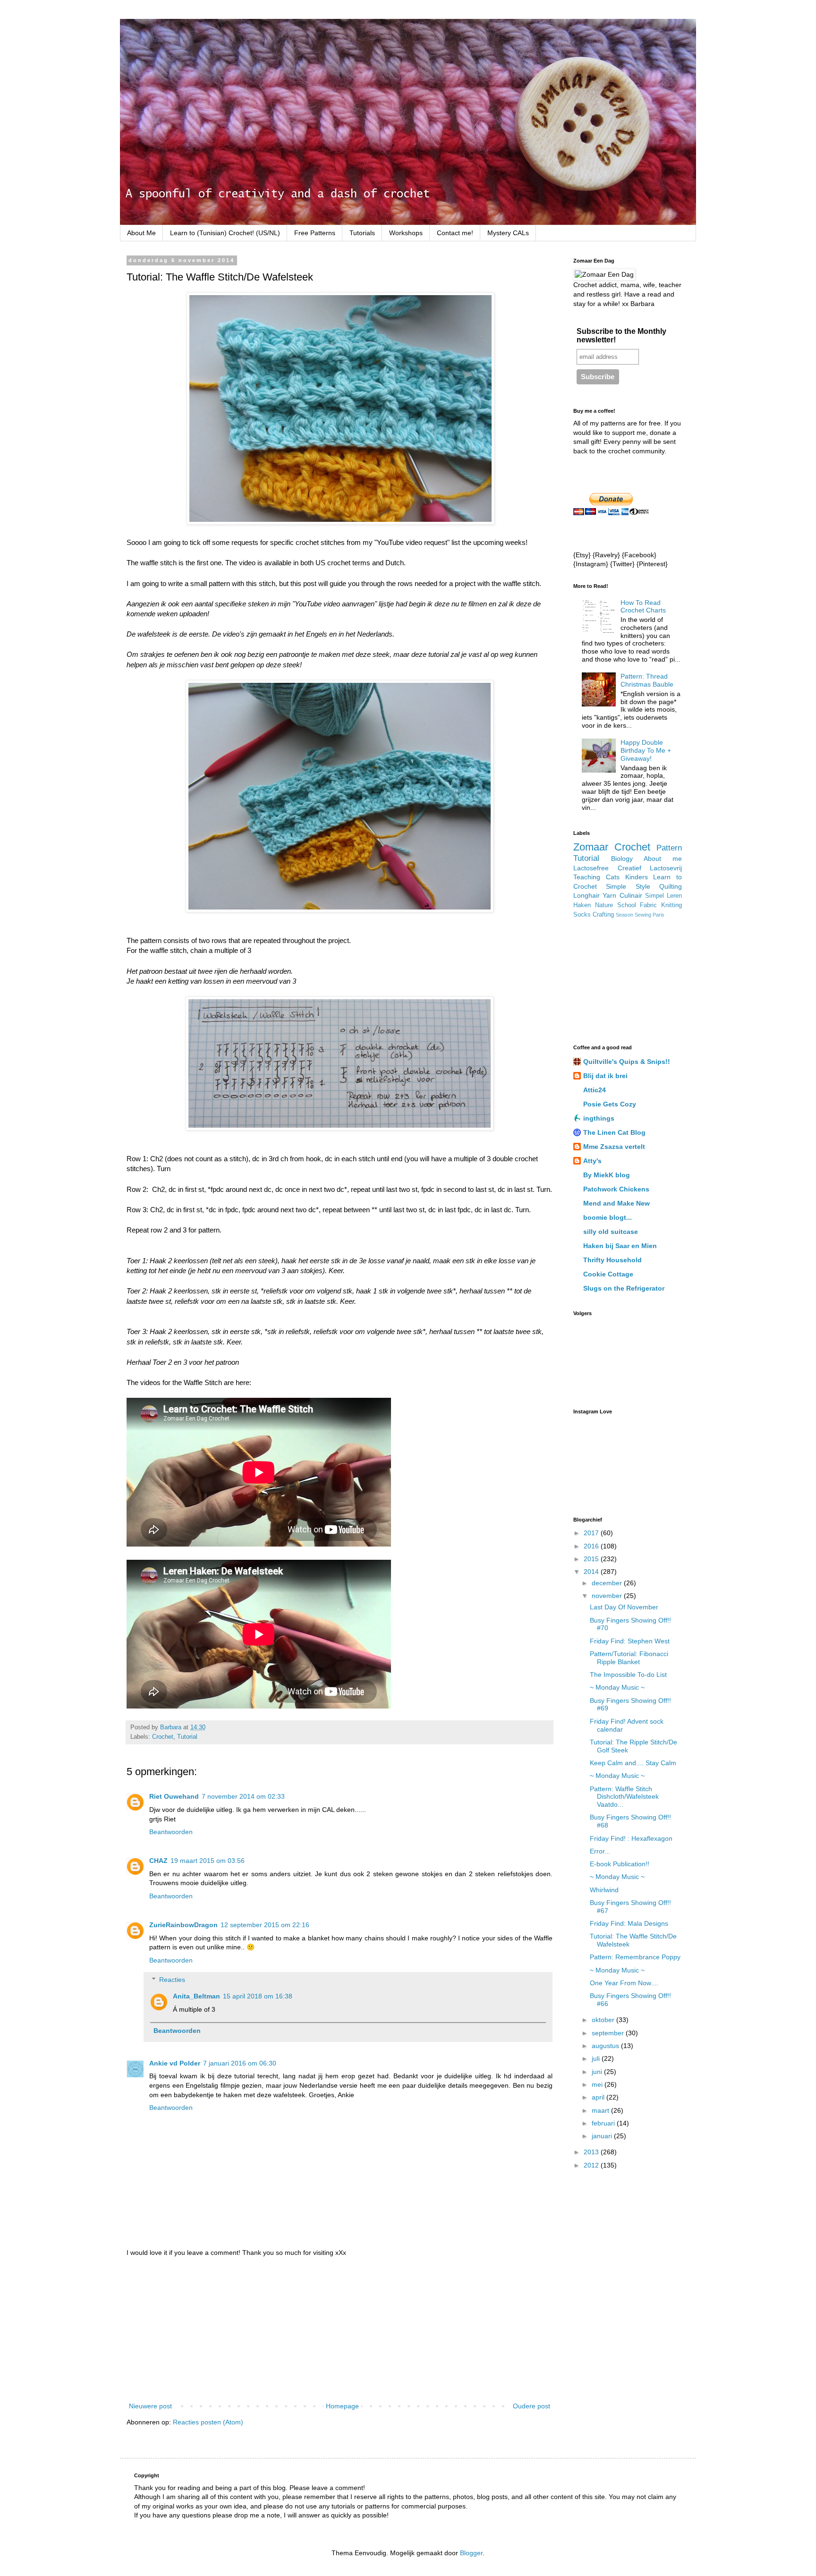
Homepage (342, 2406)
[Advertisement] (340, 2329)
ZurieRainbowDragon (183, 1925)
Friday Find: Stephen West (630, 1641)
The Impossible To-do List (628, 1675)
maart (601, 2110)
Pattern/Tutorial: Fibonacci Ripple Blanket (629, 1658)
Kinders (637, 877)
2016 (592, 1546)
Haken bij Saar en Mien (620, 1246)
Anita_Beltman (196, 1996)
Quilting (671, 886)
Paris (659, 915)
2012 (592, 2165)
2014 (592, 1572)
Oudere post (531, 2406)
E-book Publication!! (620, 1864)
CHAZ (158, 1861)
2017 (592, 1533)
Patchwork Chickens (616, 1189)
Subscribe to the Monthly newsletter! (621, 336)
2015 (592, 1559)
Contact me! (455, 233)
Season (625, 915)
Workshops (406, 233)
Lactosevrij (666, 868)
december (608, 1583)
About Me (141, 233)
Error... (600, 1851)
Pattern (669, 848)
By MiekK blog (607, 1175)
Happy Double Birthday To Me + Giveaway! (646, 750)
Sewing (643, 915)
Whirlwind (604, 1890)
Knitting (671, 905)
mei (598, 2084)
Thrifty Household (612, 1260)
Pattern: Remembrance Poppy (635, 1957)
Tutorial (187, 1737)
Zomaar (591, 847)
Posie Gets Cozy (610, 1104)
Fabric (648, 905)
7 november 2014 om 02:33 (243, 1796)
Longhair (586, 895)
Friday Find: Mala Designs (629, 1923)
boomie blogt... (608, 1217)
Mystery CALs (508, 233)
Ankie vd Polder (175, 2063)
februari (604, 2123)
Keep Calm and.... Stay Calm (633, 1763)
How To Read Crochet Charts (643, 607)
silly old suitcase (611, 1232)
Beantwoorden (171, 1832)
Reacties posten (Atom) (208, 2422)
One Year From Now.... (624, 1983)
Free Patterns (315, 233)
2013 (592, 2152)
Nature (604, 905)
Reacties (172, 1980)
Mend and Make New (616, 1203)
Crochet (163, 1737)
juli (597, 2058)
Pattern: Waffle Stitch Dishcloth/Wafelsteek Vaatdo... (624, 1797)
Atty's (592, 1161)
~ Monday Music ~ (617, 1687)
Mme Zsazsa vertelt (614, 1147)
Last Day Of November (624, 1607)
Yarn (609, 895)
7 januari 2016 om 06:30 (240, 2063)
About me (663, 859)
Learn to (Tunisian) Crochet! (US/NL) (225, 233)
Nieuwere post (150, 2406)
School (627, 905)
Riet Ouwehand (174, 1796)
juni (598, 2072)
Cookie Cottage (608, 1274)
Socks (582, 915)
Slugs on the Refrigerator (624, 1288)
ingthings (599, 1118)
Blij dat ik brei (605, 1076)
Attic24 (595, 1090)
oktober (604, 2020)
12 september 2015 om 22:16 (265, 1925)
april (599, 2097)
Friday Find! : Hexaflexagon (631, 1838)
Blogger (471, 2553)
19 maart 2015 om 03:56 (208, 1861)
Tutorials (362, 233)
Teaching (587, 877)
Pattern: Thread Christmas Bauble (647, 680)
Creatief (629, 868)
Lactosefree (591, 868)
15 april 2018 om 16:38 (258, 1996)
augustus (606, 2046)
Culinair (631, 895)
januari (603, 2136)
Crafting (603, 915)
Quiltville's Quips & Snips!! (627, 1062)
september (609, 2033)
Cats (613, 877)
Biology (622, 859)
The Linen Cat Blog (614, 1132)
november (608, 1596)
